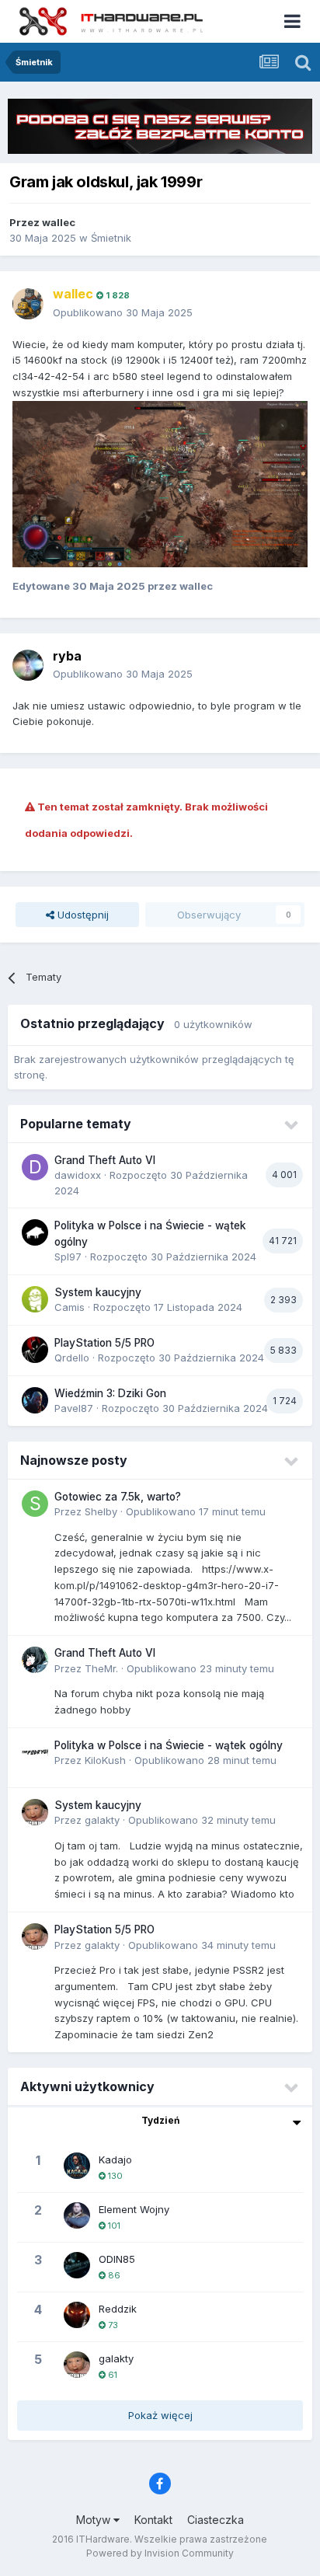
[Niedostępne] (160, 483)
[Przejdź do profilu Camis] (35, 1299)
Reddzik (118, 2309)
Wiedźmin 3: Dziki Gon (110, 1393)
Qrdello (72, 1358)
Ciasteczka (216, 2520)
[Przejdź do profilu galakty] (35, 1812)
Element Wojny (134, 2209)
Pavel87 (74, 1408)
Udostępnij (82, 915)
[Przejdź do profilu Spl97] (35, 1232)
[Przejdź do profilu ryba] (28, 665)
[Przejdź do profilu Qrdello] (35, 1350)
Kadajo (115, 2159)
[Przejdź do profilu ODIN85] (77, 2265)
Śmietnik (111, 238)
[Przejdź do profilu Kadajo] (77, 2166)
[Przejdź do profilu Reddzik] (77, 2315)
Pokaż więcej (160, 2415)
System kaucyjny (98, 1292)
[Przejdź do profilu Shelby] (35, 1504)
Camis (70, 1307)
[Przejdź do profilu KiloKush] (35, 1752)
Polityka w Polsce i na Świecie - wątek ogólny (169, 1745)
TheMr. (101, 1668)
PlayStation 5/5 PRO (104, 1343)
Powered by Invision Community (160, 2553)
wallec (59, 222)
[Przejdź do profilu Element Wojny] (77, 2215)
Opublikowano (123, 312)
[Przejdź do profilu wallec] (28, 304)
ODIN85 (117, 2259)
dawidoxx (78, 1175)
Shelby (101, 1511)
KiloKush (105, 1760)
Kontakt (153, 2520)
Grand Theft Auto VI (105, 1160)
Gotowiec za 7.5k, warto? (118, 1497)
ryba (67, 656)
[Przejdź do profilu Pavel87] (35, 1400)
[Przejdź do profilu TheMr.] (35, 1660)
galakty (102, 1820)
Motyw (95, 2520)
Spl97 (68, 1257)
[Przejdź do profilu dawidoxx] (35, 1167)
